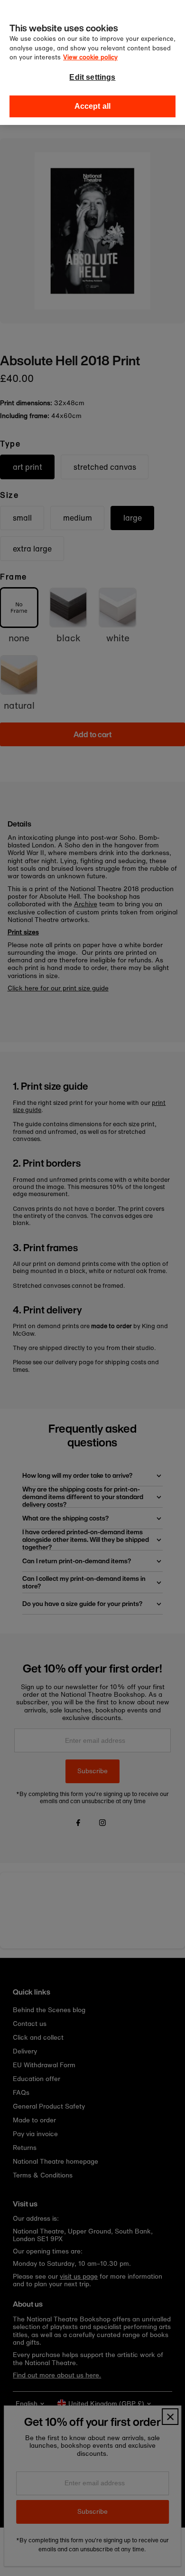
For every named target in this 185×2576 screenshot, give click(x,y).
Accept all (93, 106)
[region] (92, 62)
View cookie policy (90, 57)
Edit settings (92, 77)
